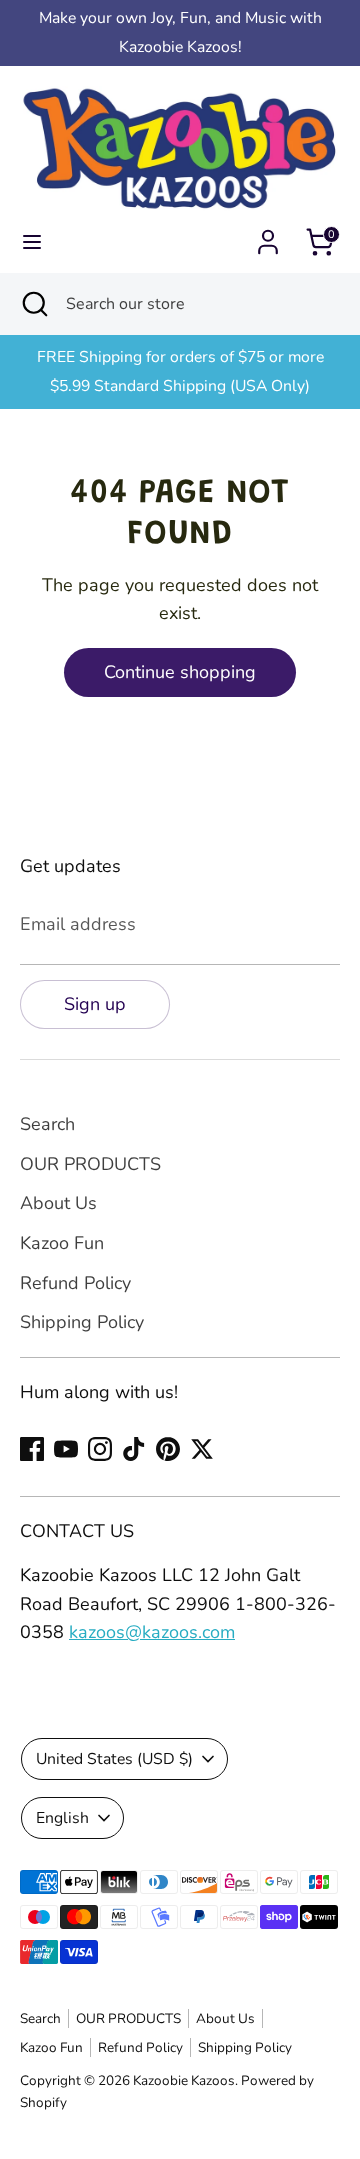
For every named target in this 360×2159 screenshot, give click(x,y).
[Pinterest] (168, 1449)
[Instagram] (100, 1449)
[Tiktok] (134, 1449)
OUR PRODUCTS (90, 1164)
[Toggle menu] (32, 242)
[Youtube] (66, 1449)
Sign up (95, 1004)
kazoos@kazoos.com (152, 1632)
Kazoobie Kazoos (184, 2080)
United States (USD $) (114, 1759)
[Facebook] (32, 1449)
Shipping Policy (82, 1322)
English (62, 1818)
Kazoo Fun (62, 1243)
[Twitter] (202, 1449)
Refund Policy (75, 1283)
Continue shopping (180, 672)
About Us (58, 1203)
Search (47, 1124)
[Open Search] (33, 304)
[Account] (268, 236)
